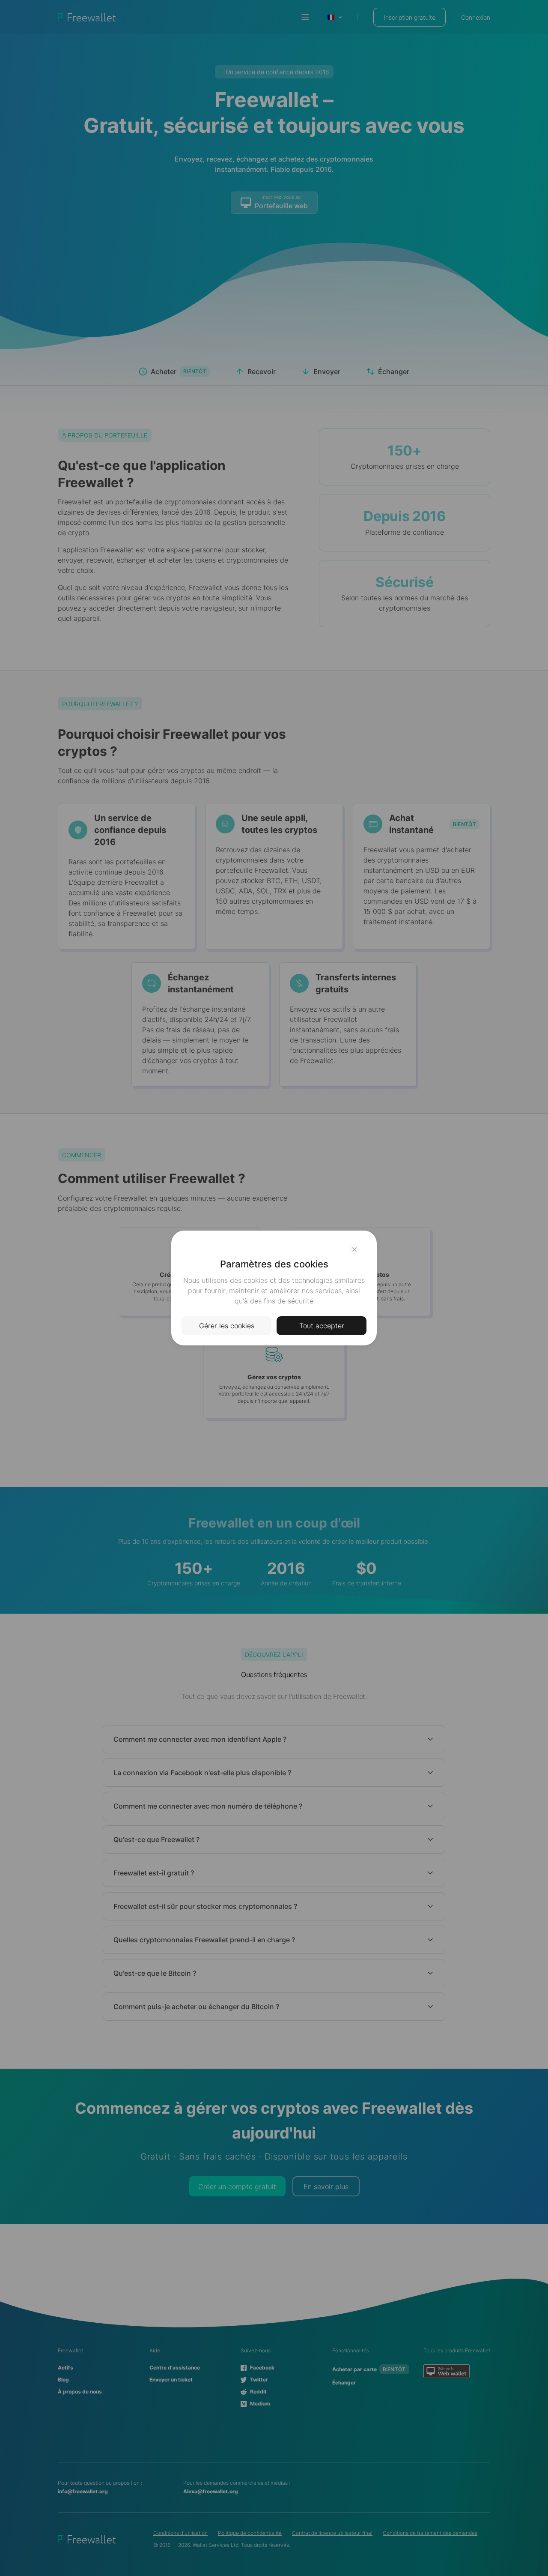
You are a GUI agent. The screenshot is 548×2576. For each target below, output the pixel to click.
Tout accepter (322, 1326)
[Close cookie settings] (354, 1249)
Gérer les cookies (227, 1326)
